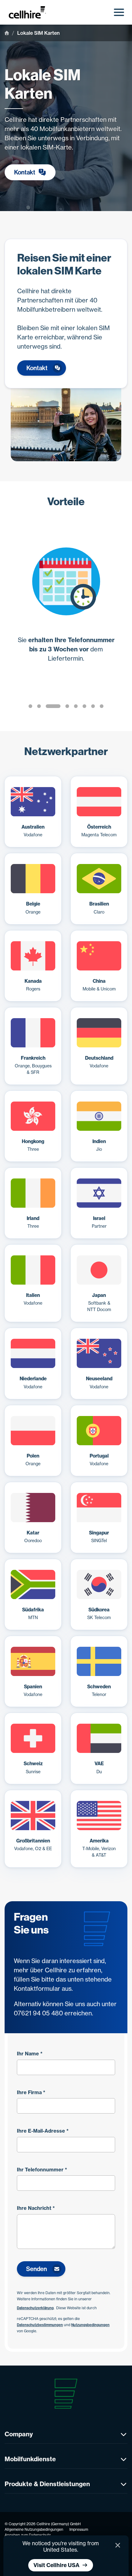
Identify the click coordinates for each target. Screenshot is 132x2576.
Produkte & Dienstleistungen (47, 2484)
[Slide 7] (93, 706)
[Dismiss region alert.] (118, 2545)
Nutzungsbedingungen (90, 2325)
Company (19, 2434)
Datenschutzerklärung (35, 2308)
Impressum (79, 2529)
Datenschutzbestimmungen (40, 2325)
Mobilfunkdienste (30, 2459)
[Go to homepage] (30, 12)
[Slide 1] (30, 706)
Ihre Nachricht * (36, 2208)
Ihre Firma (31, 2092)
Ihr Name (30, 2054)
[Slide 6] (84, 706)
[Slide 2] (39, 706)
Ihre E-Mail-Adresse (43, 2131)
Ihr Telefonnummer (42, 2170)
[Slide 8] (102, 706)
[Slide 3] (53, 706)
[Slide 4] (67, 706)
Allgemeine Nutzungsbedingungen (34, 2529)
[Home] (7, 33)
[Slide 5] (76, 706)
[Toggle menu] (119, 12)
